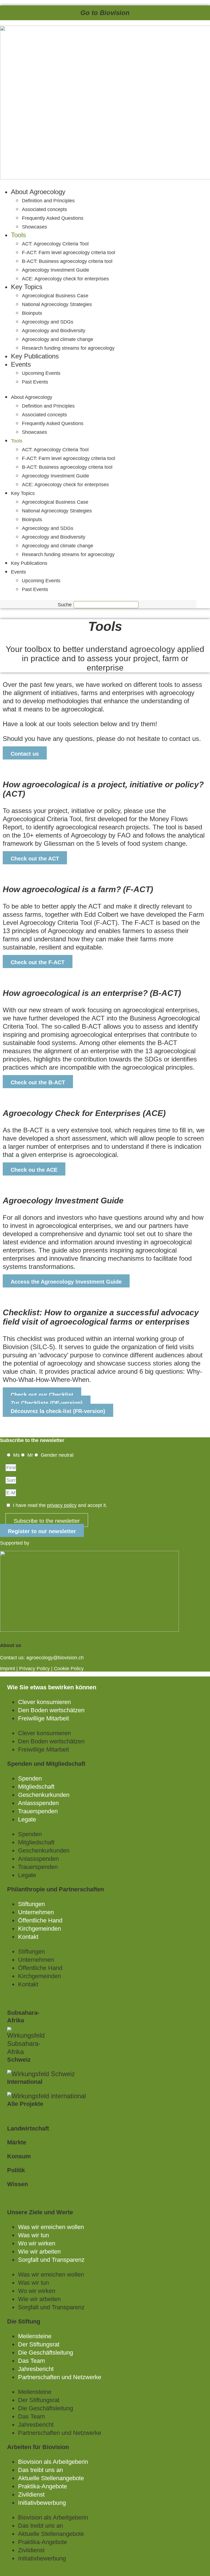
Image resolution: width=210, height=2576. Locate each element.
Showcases (34, 227)
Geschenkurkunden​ (44, 1795)
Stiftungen (31, 1904)
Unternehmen (36, 1912)
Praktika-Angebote (43, 2486)
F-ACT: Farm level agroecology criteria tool (68, 253)
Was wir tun (33, 2235)
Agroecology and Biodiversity (54, 331)
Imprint (8, 1669)
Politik (16, 2170)
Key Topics (27, 287)
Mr (30, 1455)
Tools (18, 235)
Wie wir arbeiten (39, 2252)
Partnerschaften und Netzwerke (60, 2377)
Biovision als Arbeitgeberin (53, 2462)
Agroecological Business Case (55, 296)
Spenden (30, 1778)
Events (21, 364)
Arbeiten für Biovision (38, 2447)
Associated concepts (44, 209)
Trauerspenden (38, 1811)
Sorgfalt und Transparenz (51, 2260)
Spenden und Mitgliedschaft (46, 1764)
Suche (65, 605)
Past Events (35, 382)
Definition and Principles (48, 201)
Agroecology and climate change (58, 339)
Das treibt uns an (40, 2470)
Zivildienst (31, 2495)
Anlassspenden (38, 1803)
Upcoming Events (41, 373)
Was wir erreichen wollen (51, 2227)
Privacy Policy (34, 1669)
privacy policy (62, 1505)
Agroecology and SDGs (48, 322)
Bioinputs (32, 313)
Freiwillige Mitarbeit (43, 1718)
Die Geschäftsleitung (46, 2353)
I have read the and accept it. (60, 1505)
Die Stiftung (24, 2321)
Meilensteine (35, 2336)
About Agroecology (38, 192)
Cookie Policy (69, 1669)
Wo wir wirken (37, 2243)
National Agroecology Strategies (57, 304)
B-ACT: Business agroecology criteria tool (67, 261)
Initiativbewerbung (42, 2503)
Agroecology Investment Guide (56, 270)
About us (11, 1645)
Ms (16, 1455)
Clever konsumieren (44, 1702)
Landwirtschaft (28, 2128)
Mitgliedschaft (36, 1787)
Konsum (19, 2156)
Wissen (17, 2184)
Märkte (17, 2142)
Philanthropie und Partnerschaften (56, 1889)
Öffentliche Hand (40, 1920)
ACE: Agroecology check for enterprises (65, 279)
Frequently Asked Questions (53, 218)
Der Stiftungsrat (39, 2344)
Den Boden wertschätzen (51, 1710)
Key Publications (35, 356)
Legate (27, 1819)
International (25, 2082)
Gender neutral (57, 1455)
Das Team (31, 2361)
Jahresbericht (36, 2369)
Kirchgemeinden (40, 1929)
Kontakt (28, 1937)
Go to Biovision (105, 13)
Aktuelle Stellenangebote (51, 2478)
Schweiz (19, 2060)
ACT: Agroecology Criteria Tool (55, 244)
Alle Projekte (25, 2104)
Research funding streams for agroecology (68, 348)
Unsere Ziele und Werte (40, 2212)
